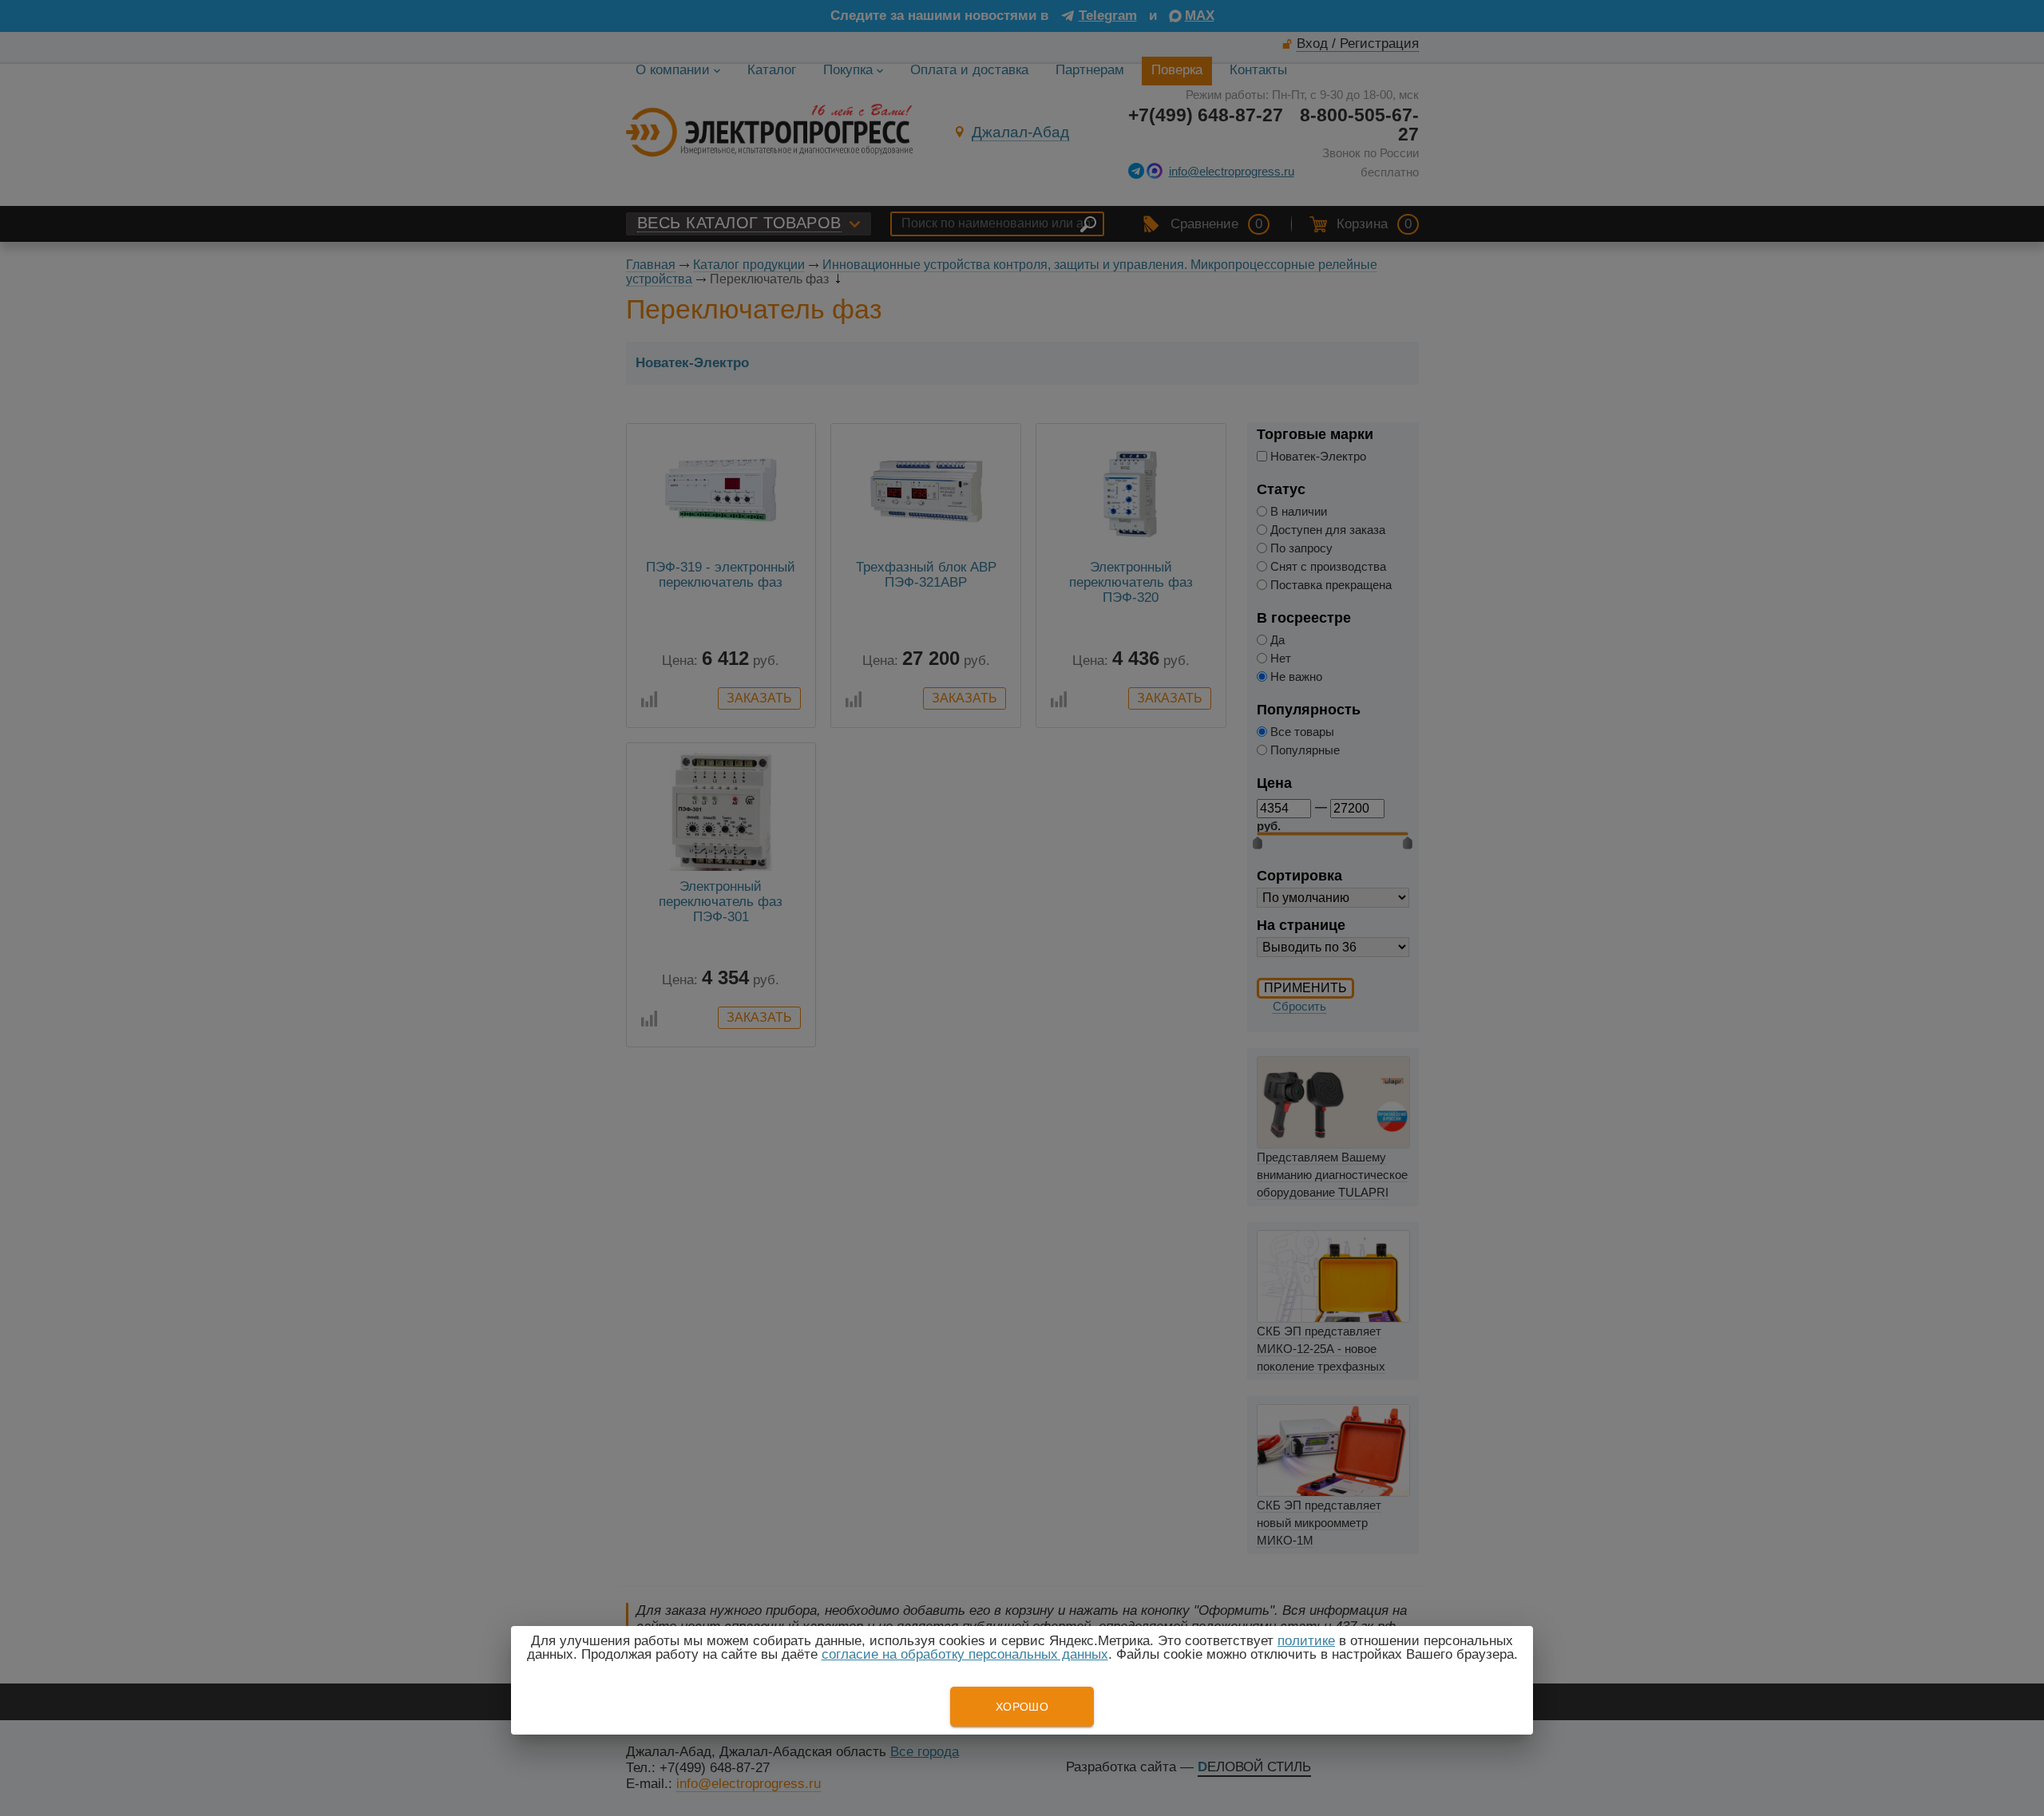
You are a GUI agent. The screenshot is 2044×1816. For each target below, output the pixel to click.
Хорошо (1022, 1707)
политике (1306, 1641)
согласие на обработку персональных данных (965, 1654)
